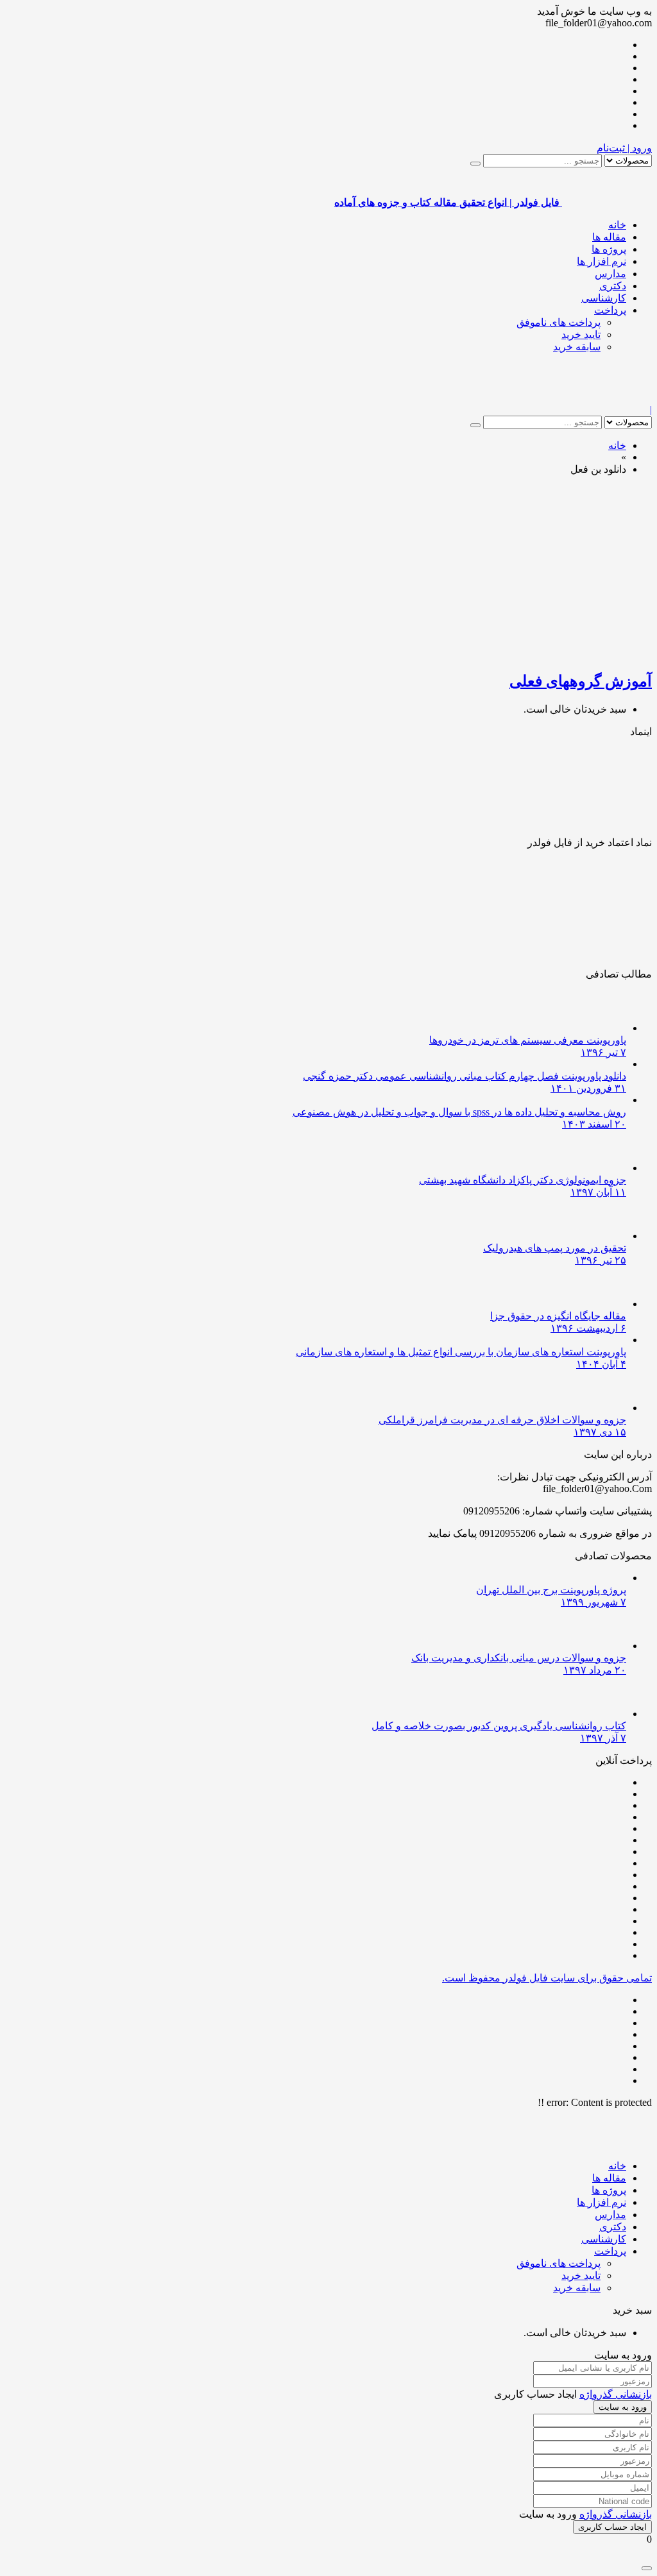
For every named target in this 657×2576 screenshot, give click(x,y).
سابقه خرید (577, 347)
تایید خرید (581, 335)
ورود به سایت (623, 2407)
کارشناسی (604, 298)
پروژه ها (609, 249)
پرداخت (610, 310)
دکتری (613, 286)
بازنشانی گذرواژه (616, 2394)
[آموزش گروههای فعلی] (500, 653)
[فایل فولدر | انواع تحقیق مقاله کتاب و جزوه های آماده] (607, 398)
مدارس (610, 274)
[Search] (475, 164)
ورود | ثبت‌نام (624, 148)
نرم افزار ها (602, 261)
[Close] (647, 2568)
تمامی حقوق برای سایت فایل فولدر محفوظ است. (547, 1978)
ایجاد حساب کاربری (612, 2527)
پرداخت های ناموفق (559, 322)
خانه (617, 225)
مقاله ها (609, 237)
